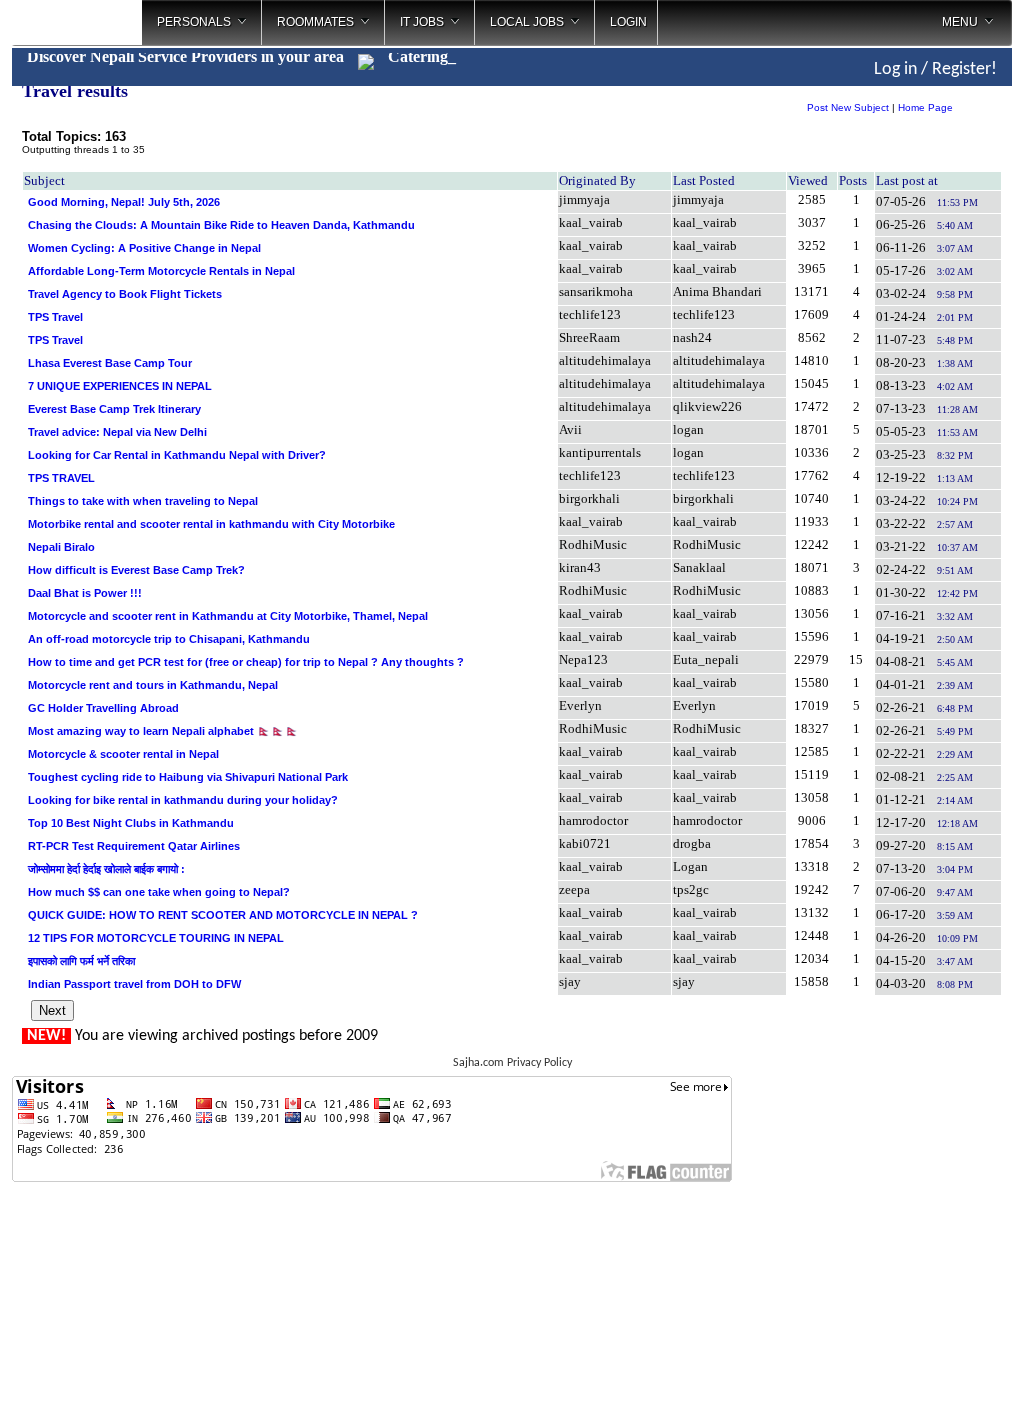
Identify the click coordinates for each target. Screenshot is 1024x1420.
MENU (960, 22)
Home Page (925, 107)
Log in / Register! (935, 69)
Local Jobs (527, 22)
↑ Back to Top (929, 1380)
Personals (194, 22)
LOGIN (628, 22)
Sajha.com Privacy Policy (512, 1063)
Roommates (315, 22)
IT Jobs (422, 22)
